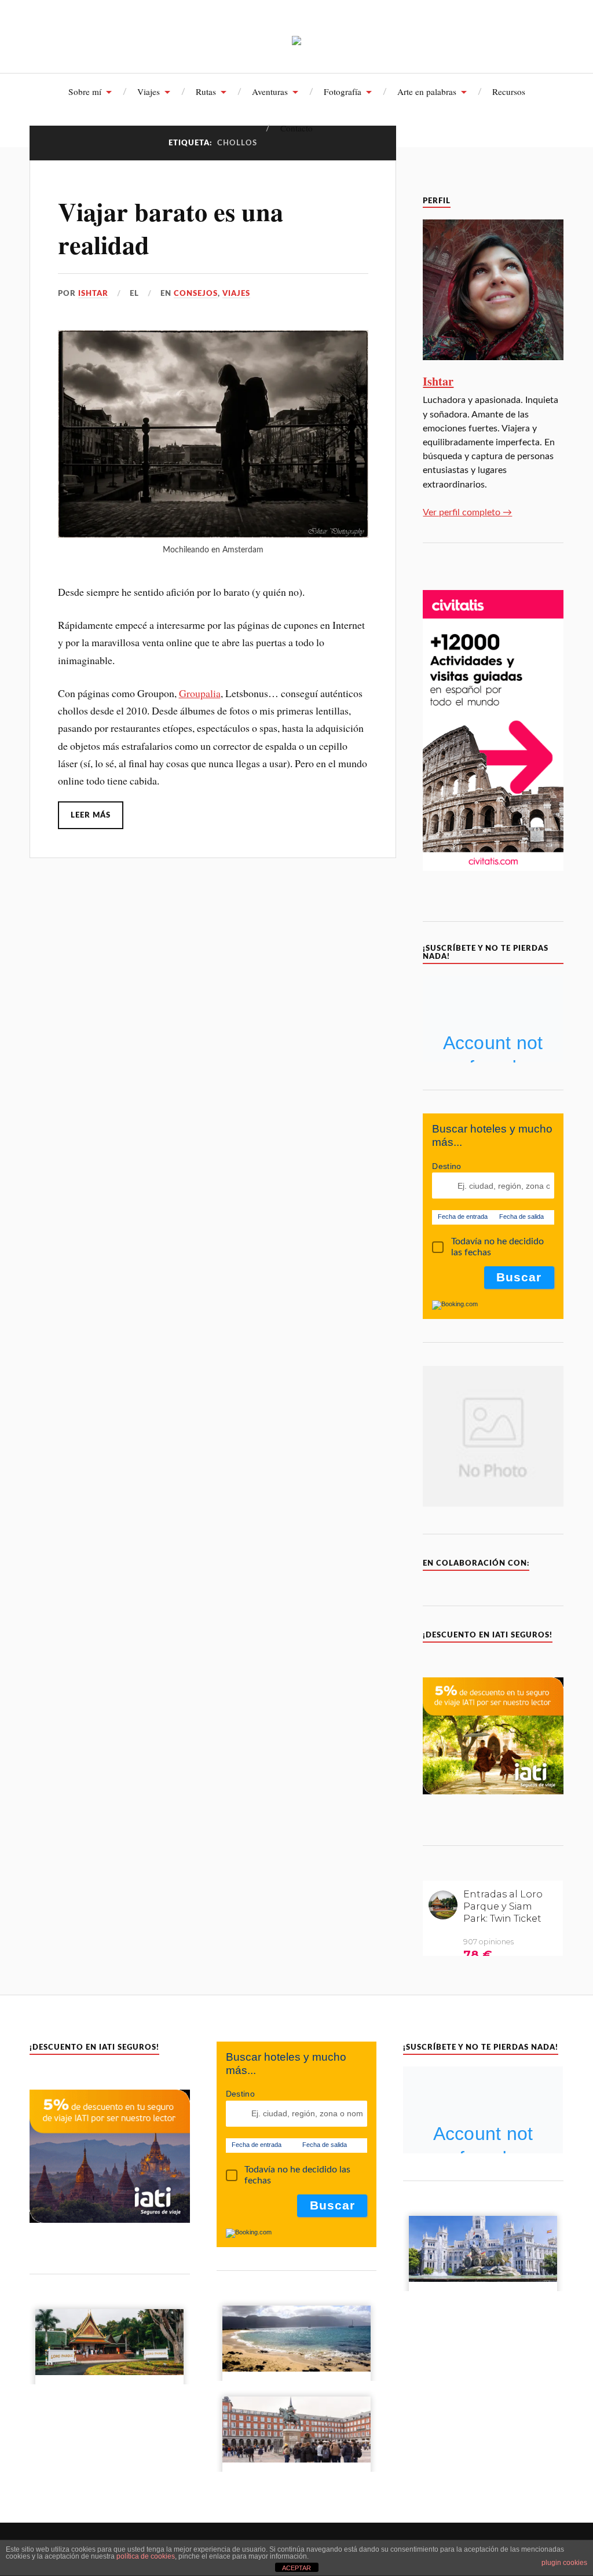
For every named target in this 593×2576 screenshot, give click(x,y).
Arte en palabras (427, 91)
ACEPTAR (296, 2568)
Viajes (149, 91)
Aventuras (270, 91)
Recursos (509, 91)
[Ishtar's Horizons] (296, 36)
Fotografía (343, 91)
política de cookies (146, 2556)
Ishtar (93, 294)
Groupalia (200, 693)
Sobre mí (85, 91)
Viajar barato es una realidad (171, 228)
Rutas (206, 91)
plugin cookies (564, 2563)
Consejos (196, 294)
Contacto (296, 128)
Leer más (91, 815)
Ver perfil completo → (467, 512)
